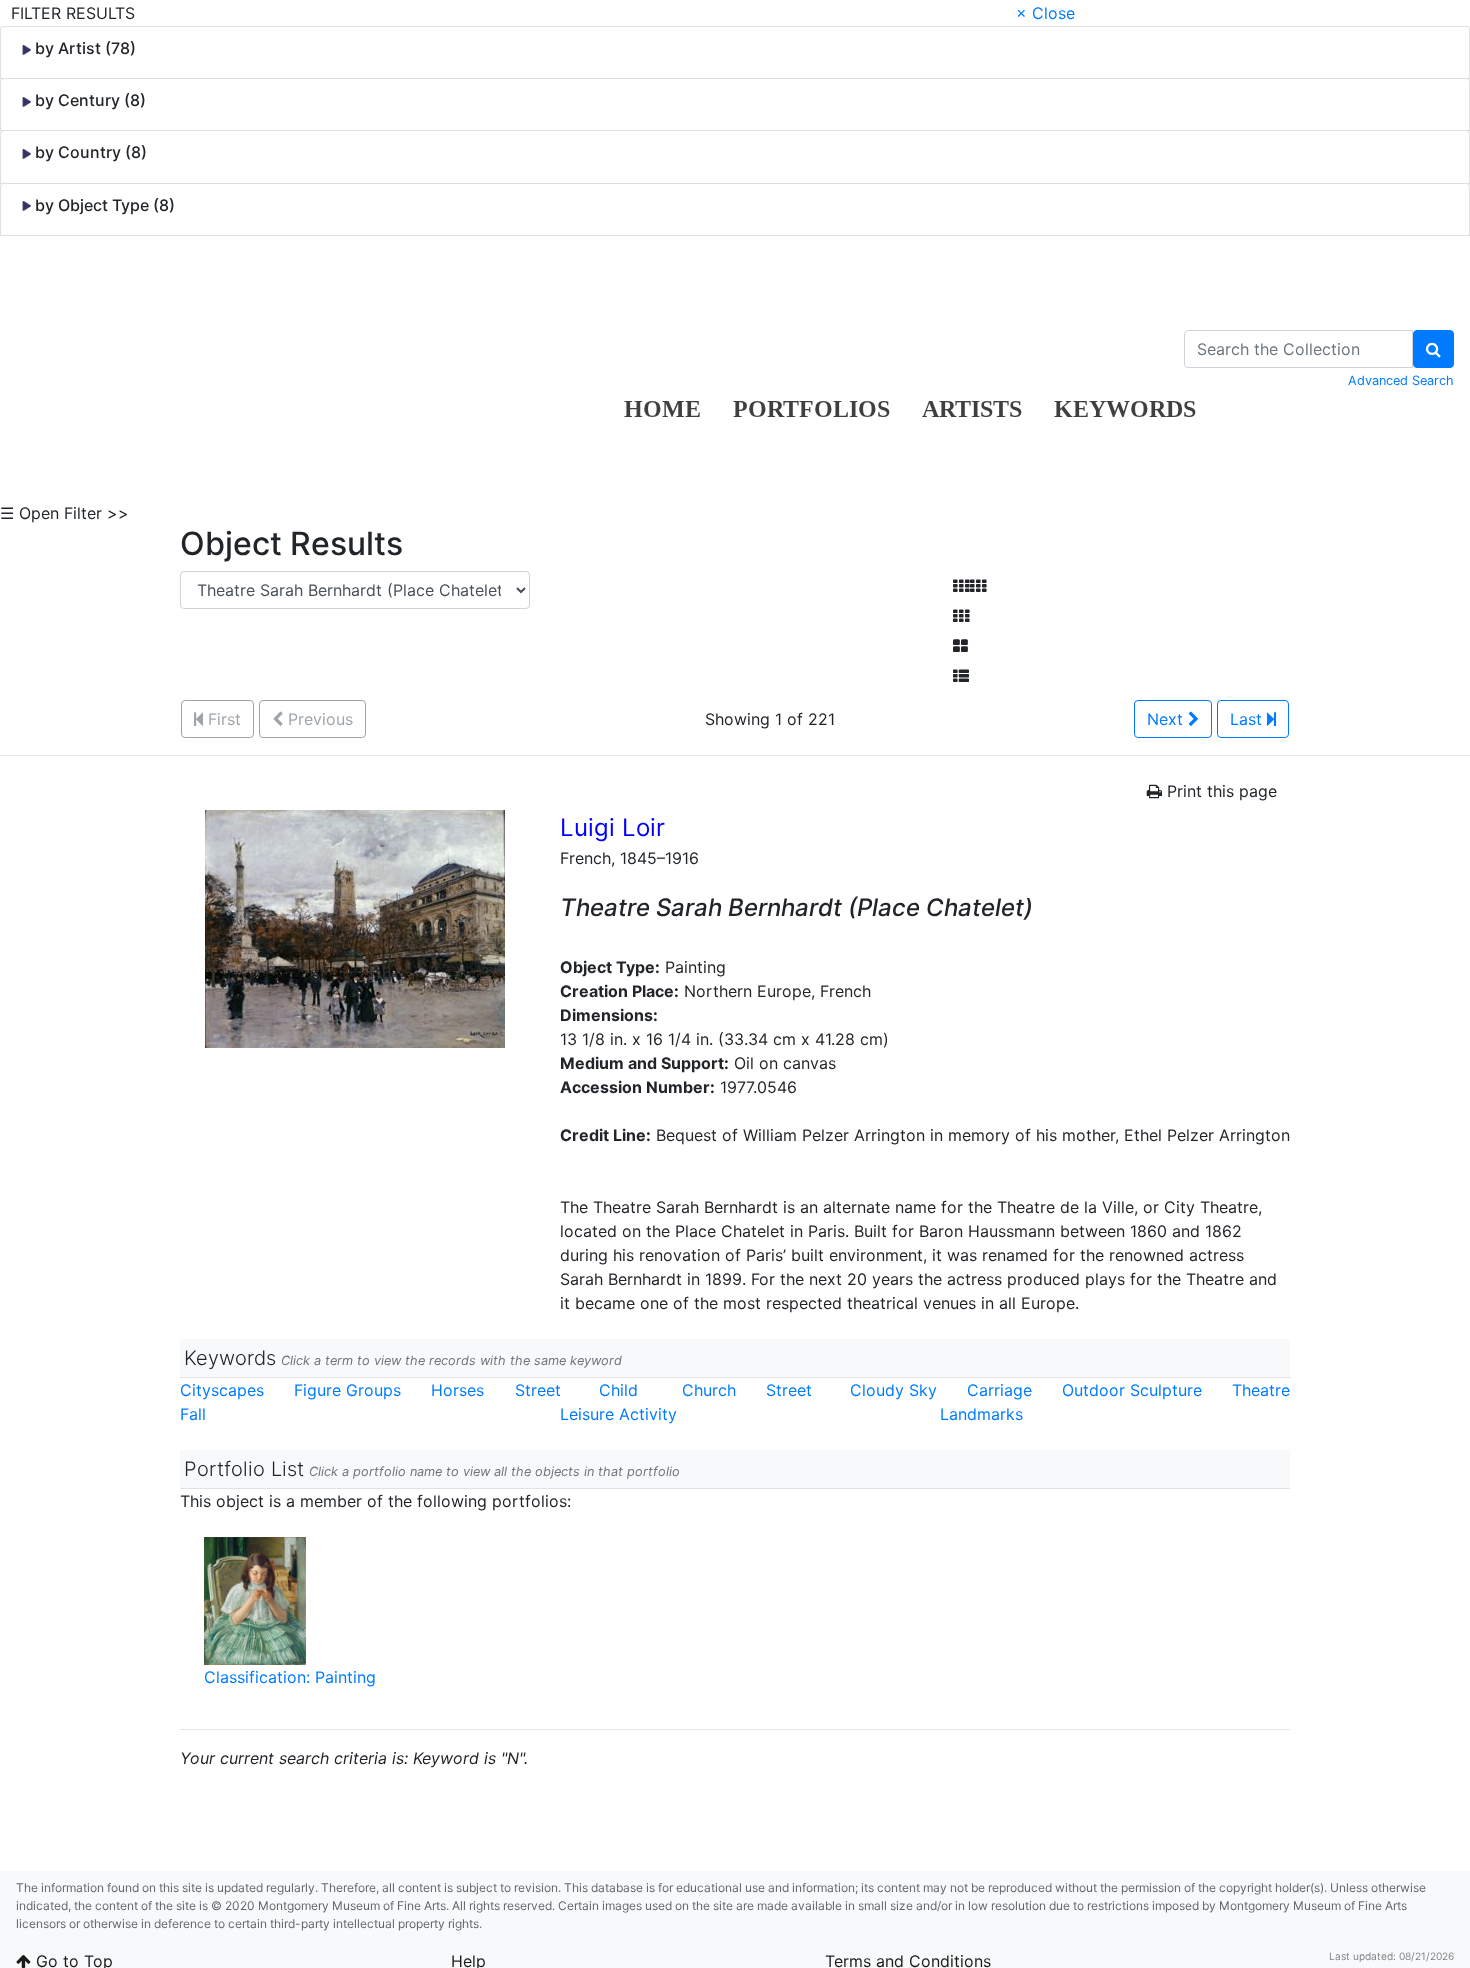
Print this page (1219, 791)
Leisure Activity (618, 1414)
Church (709, 1390)
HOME (662, 409)
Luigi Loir (612, 827)
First (222, 719)
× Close (1045, 13)
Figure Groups (347, 1390)
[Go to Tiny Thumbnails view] (969, 586)
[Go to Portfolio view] (960, 646)
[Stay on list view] (961, 676)
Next (1167, 719)
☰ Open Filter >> (64, 513)
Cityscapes (222, 1390)
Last (1248, 719)
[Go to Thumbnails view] (961, 616)
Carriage (999, 1390)
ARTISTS (972, 409)
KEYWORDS (1125, 409)
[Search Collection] (1433, 349)
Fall (193, 1414)
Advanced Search (1401, 380)
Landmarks (981, 1414)
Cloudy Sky (893, 1390)
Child (618, 1390)
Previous (318, 719)
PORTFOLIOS (811, 409)
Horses (457, 1390)
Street (538, 1390)
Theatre (1261, 1390)
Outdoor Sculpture (1132, 1390)
